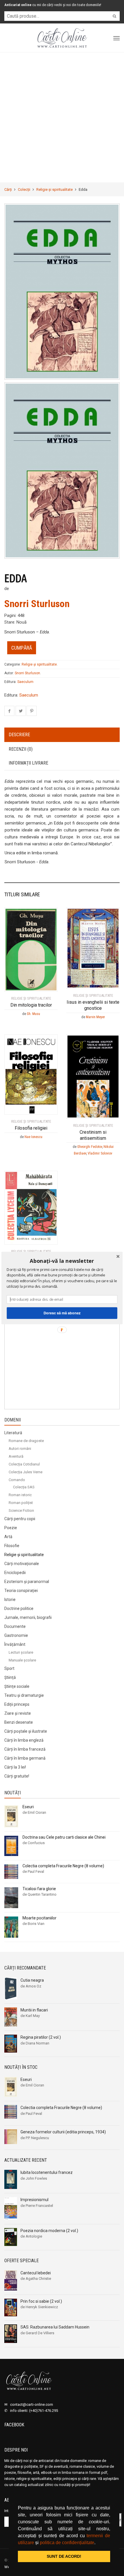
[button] (62, 1261)
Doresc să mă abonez (62, 1313)
